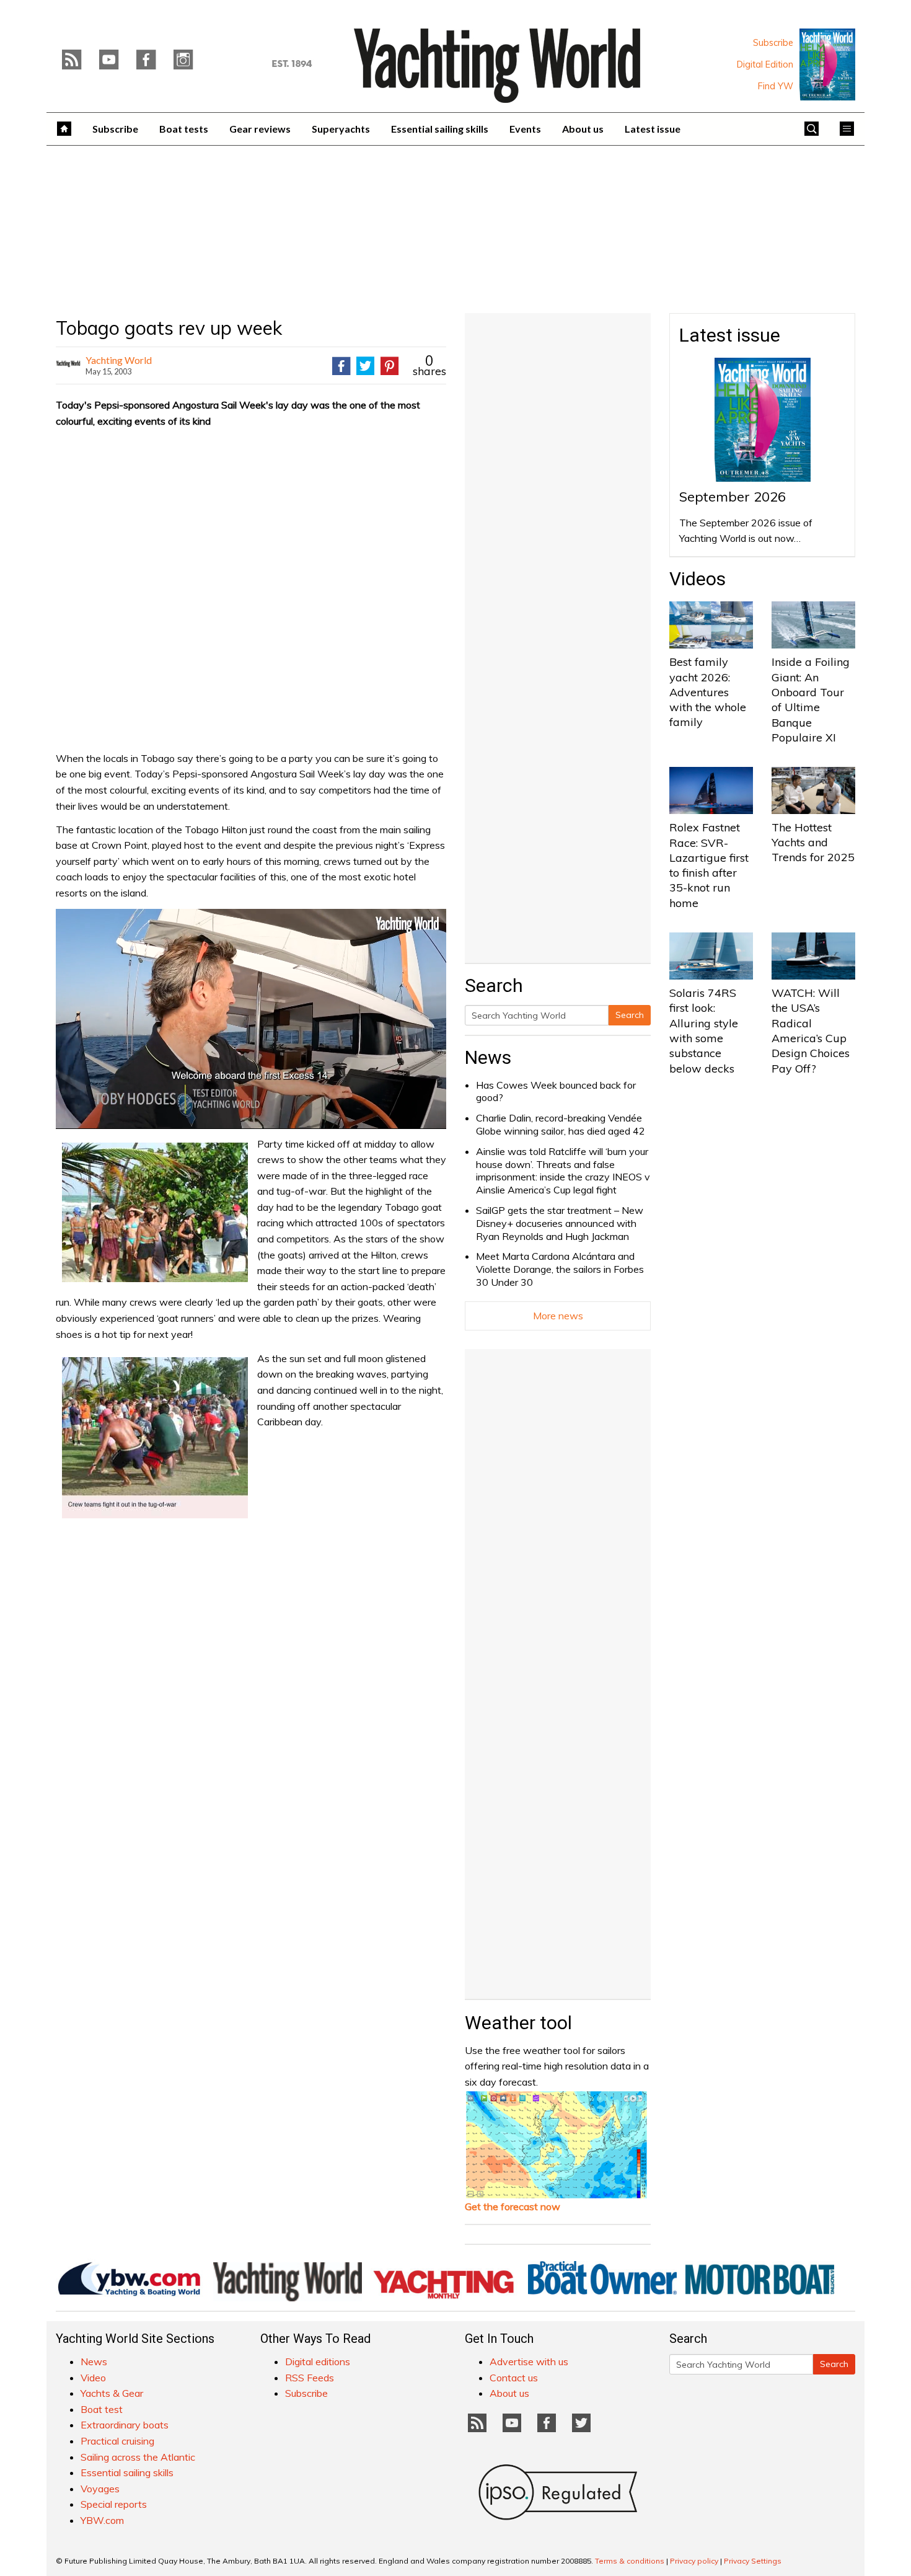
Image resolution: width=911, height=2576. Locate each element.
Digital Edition (765, 64)
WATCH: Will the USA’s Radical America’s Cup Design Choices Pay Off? (811, 1030)
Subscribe (773, 43)
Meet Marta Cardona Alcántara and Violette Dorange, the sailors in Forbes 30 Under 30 (560, 1269)
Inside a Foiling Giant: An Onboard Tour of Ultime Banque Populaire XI (811, 699)
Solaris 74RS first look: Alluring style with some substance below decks (704, 1030)
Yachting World (119, 360)
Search (630, 1015)
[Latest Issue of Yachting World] (827, 64)
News (488, 1057)
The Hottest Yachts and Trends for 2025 (813, 843)
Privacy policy (694, 2561)
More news (558, 1316)
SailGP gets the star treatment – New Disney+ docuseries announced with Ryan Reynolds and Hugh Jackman (560, 1223)
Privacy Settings (753, 2561)
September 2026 (733, 497)
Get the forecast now (513, 2206)
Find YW (776, 86)
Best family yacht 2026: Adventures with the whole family (708, 692)
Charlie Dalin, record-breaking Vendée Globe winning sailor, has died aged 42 (561, 1124)
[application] (251, 1019)
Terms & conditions (630, 2561)
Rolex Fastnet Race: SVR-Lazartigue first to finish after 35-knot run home (709, 865)
